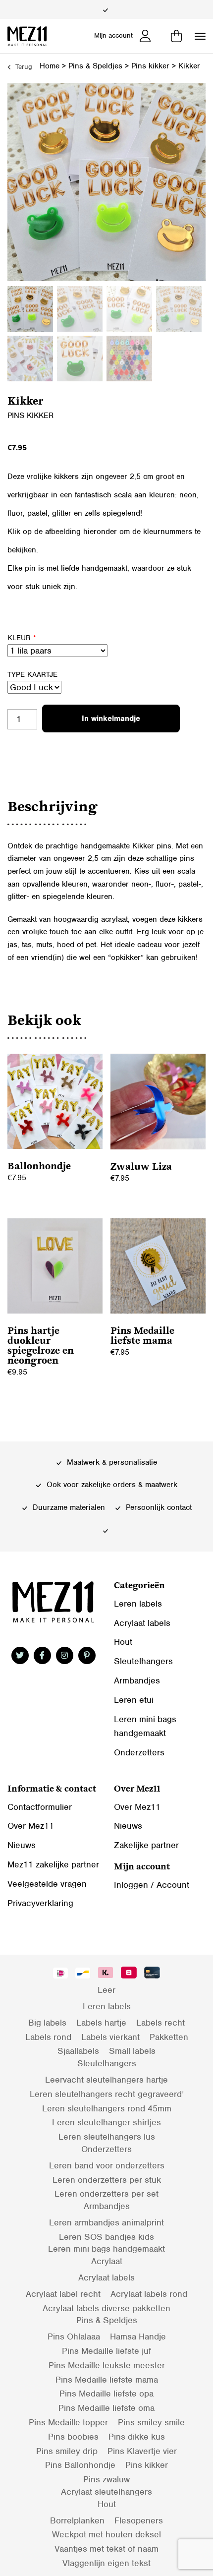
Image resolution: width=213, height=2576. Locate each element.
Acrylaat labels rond (149, 2294)
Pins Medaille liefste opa (106, 2394)
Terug (23, 67)
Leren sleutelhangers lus (107, 2137)
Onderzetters (139, 1752)
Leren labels (138, 1604)
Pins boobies (73, 2437)
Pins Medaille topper (68, 2422)
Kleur (22, 638)
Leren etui (134, 1700)
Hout (123, 1642)
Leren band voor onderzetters (107, 2165)
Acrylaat (107, 2261)
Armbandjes (137, 1680)
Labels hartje (101, 2023)
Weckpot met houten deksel (106, 2534)
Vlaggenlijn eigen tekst (106, 2563)
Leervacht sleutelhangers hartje (106, 2080)
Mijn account (113, 35)
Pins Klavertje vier (142, 2451)
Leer (106, 1990)
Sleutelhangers (143, 1661)
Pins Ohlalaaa (74, 2336)
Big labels (47, 2023)
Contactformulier (40, 1807)
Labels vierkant (110, 2037)
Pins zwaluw (106, 2479)
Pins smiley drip (67, 2451)
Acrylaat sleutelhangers (106, 2492)
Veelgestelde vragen (47, 1884)
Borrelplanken (77, 2520)
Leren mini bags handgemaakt (106, 2249)
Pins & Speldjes (95, 66)
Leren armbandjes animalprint (106, 2222)
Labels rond (48, 2037)
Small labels (132, 2051)
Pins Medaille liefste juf (106, 2351)
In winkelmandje (111, 719)
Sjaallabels (78, 2051)
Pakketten (169, 2037)
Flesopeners (139, 2520)
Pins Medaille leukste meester (107, 2365)
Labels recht (160, 2023)
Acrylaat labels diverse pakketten (106, 2308)
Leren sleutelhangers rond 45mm (107, 2108)
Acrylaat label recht (63, 2294)
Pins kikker (150, 66)
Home (50, 66)
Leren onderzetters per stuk (107, 2180)
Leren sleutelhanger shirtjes (106, 2122)
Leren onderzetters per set (106, 2194)
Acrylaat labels (142, 1623)
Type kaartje (32, 674)
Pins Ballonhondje (80, 2465)
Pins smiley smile (151, 2422)
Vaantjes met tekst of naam (106, 2549)
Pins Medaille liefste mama (107, 2380)
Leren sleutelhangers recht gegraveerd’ (107, 2094)
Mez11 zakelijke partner (53, 1864)
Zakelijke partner (146, 1845)
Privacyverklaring (40, 1903)
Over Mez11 (31, 1826)
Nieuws (22, 1845)
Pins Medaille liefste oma (106, 2408)
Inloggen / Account (152, 1885)
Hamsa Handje (138, 2336)
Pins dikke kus (137, 2437)
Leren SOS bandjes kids (106, 2237)
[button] (200, 36)
